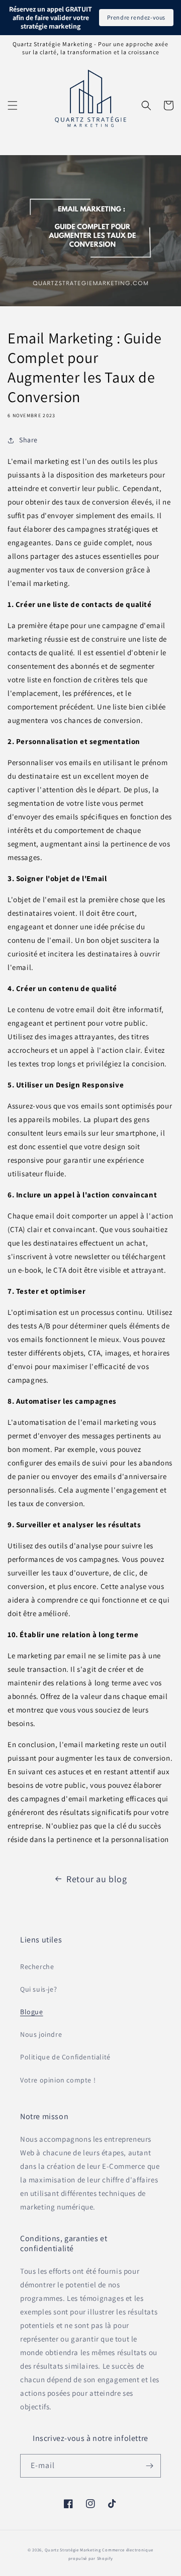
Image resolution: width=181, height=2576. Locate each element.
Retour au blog (97, 1879)
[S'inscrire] (149, 2466)
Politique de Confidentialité (65, 2057)
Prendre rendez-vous (136, 17)
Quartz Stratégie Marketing (74, 2550)
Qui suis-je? (38, 1989)
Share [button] (28, 440)
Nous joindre (41, 2034)
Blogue (32, 2012)
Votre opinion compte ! (58, 2080)
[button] (13, 105)
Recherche (37, 1967)
